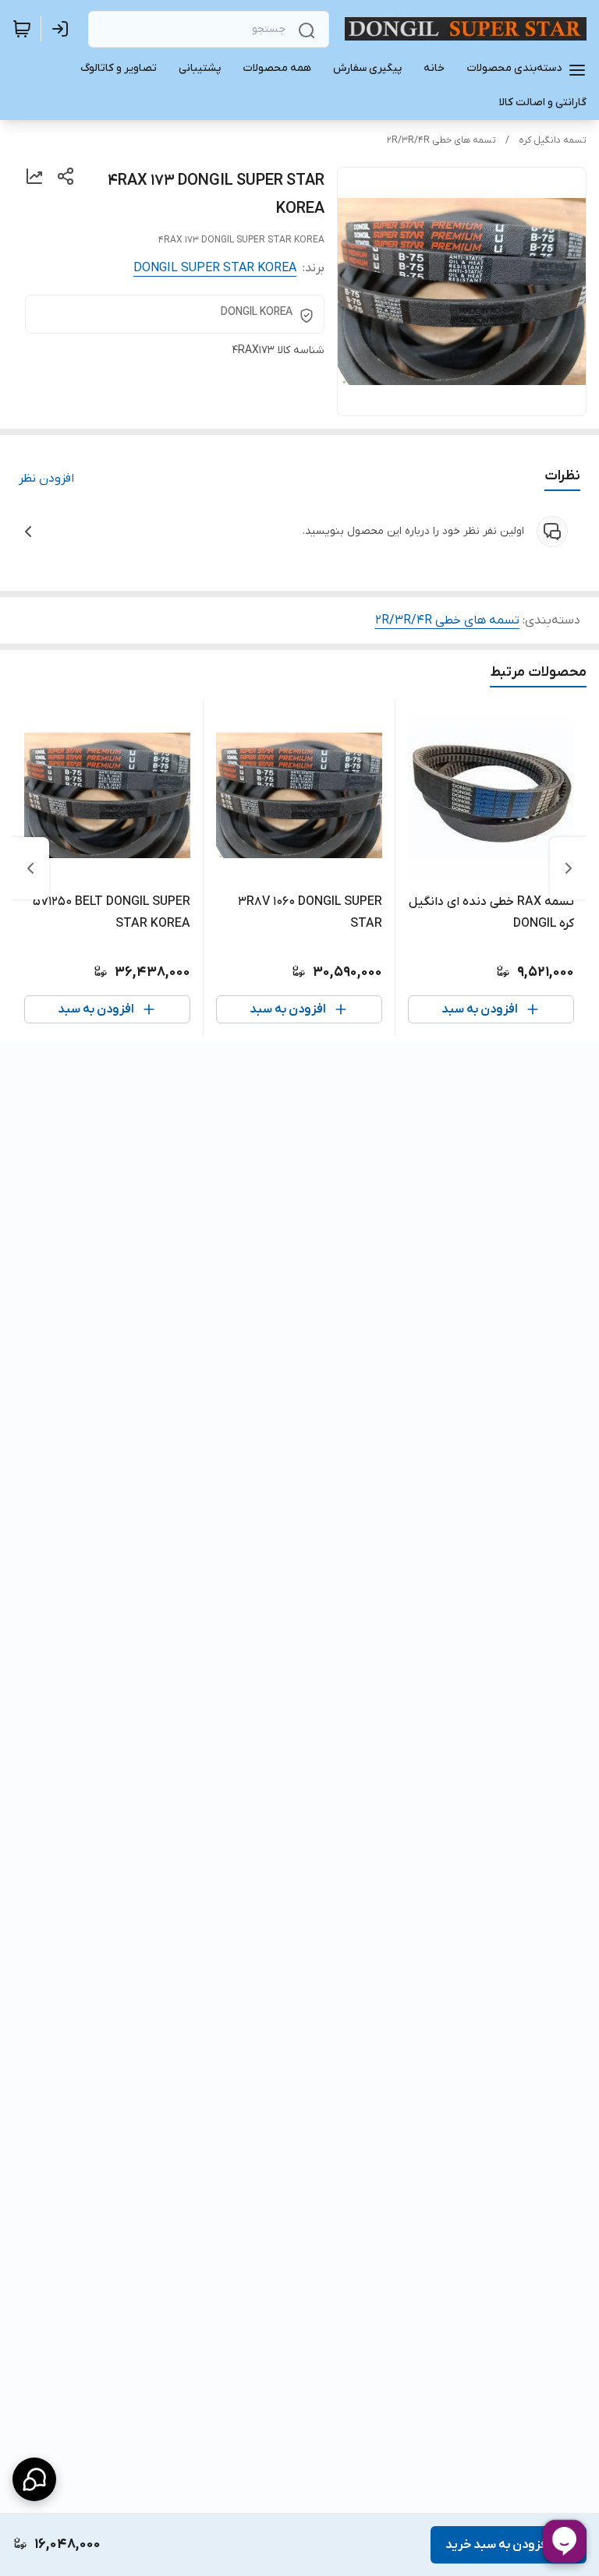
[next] (30, 868)
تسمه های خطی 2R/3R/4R (441, 140)
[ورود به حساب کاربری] (63, 29)
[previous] (569, 868)
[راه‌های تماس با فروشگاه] (34, 2479)
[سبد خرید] (22, 29)
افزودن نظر (46, 479)
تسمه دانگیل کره (553, 140)
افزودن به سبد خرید (498, 2545)
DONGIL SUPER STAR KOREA (215, 268)
